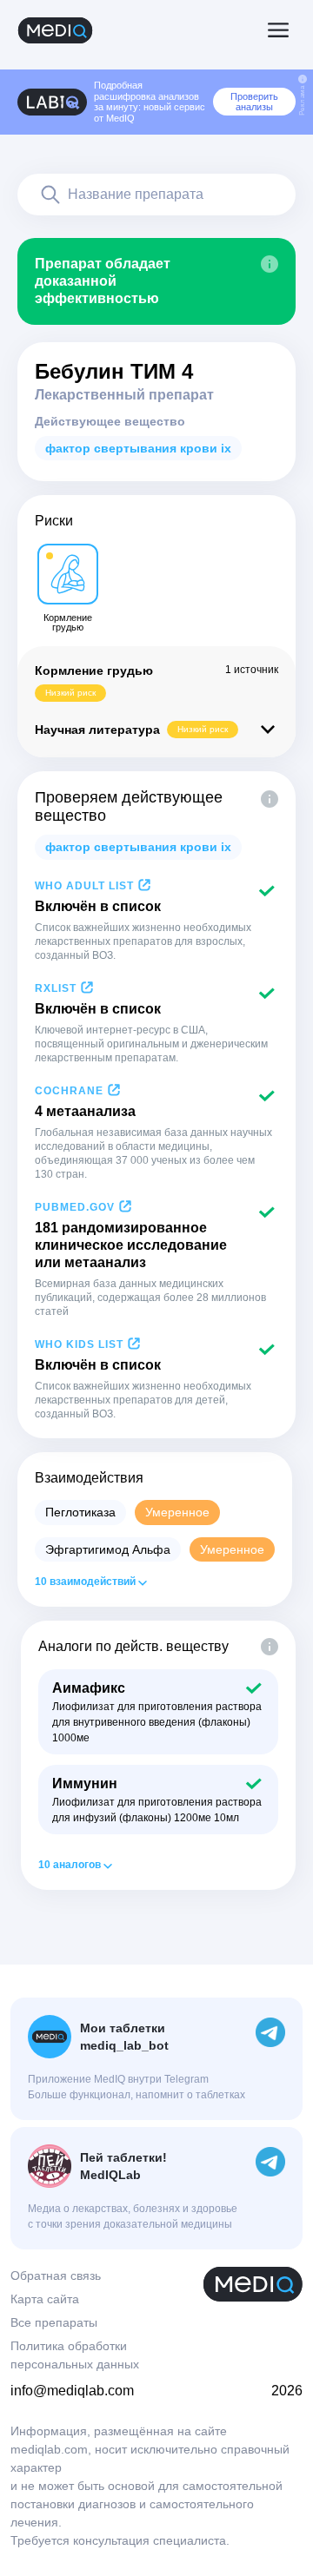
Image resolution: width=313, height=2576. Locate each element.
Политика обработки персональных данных (75, 2355)
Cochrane (69, 1091)
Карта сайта (45, 2299)
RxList (56, 988)
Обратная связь (56, 2275)
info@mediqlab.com (72, 2391)
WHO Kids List (79, 1344)
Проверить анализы (254, 102)
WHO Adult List (84, 886)
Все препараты (54, 2322)
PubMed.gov (75, 1207)
